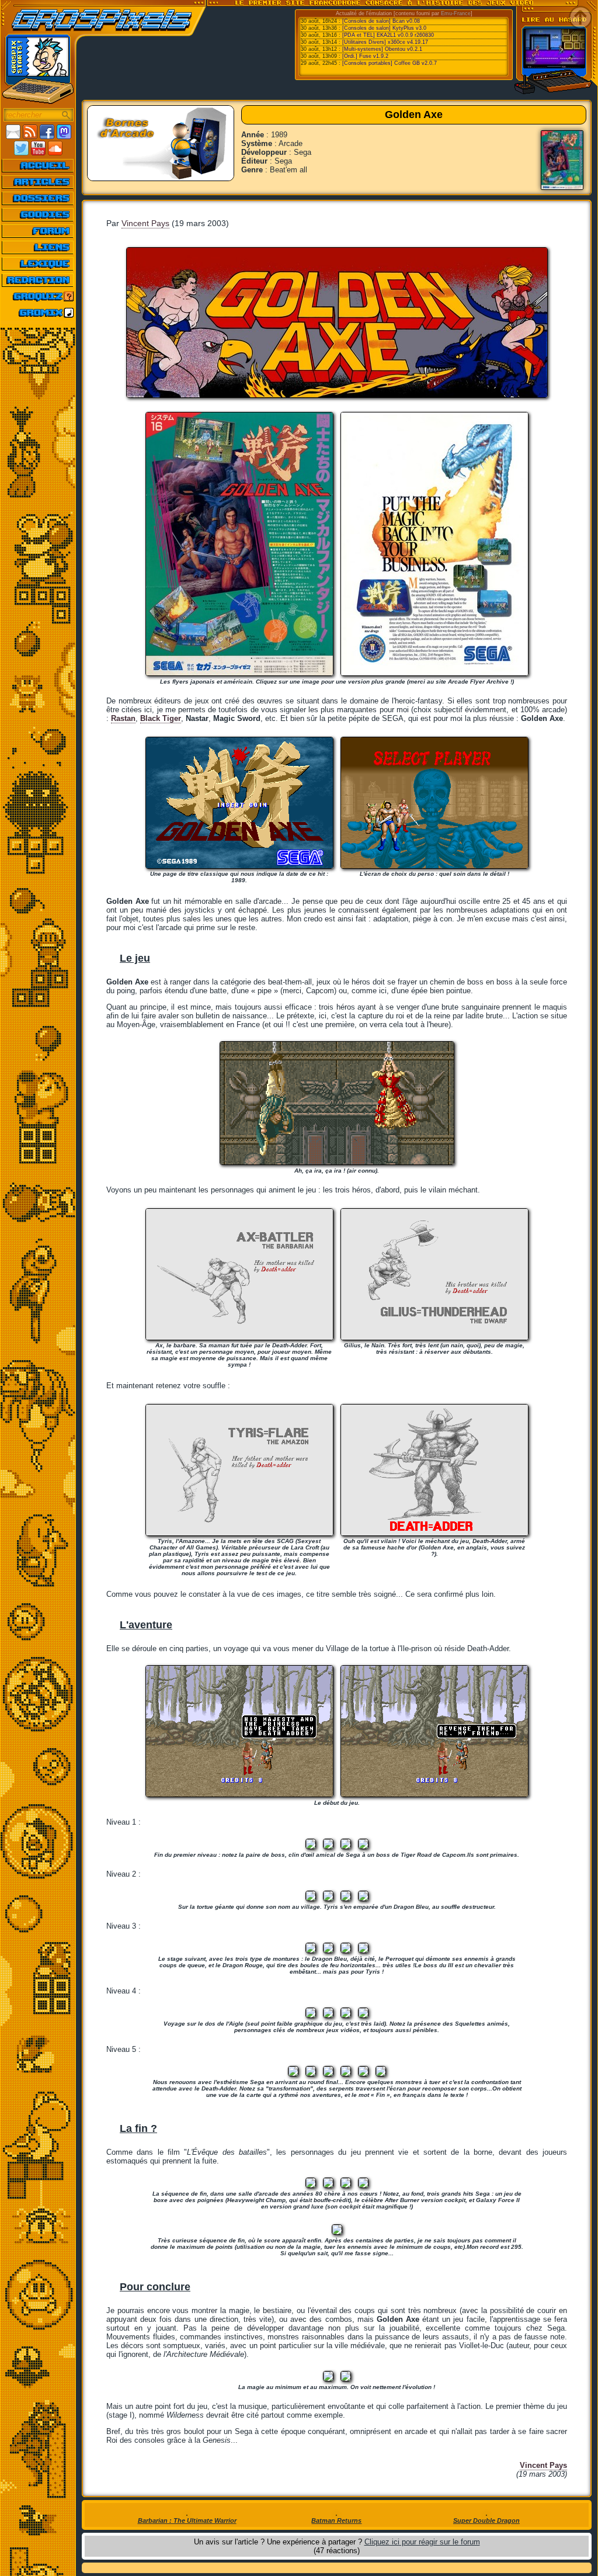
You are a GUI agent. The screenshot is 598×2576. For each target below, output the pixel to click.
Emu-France (456, 13)
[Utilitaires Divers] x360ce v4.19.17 (385, 42)
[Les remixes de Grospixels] (38, 313)
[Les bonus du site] (38, 214)
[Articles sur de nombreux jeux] (38, 182)
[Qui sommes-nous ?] (38, 280)
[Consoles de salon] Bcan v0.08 (381, 21)
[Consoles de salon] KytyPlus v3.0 (384, 28)
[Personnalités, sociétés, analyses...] (38, 198)
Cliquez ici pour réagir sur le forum (422, 2542)
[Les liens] (38, 247)
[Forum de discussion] (38, 231)
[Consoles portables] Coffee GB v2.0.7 (390, 63)
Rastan (123, 718)
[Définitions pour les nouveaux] (38, 264)
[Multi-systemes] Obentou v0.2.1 (382, 49)
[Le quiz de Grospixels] (38, 296)
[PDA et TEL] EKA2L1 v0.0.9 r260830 (388, 35)
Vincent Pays (145, 223)
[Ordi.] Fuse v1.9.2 (365, 56)
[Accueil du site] (38, 165)
